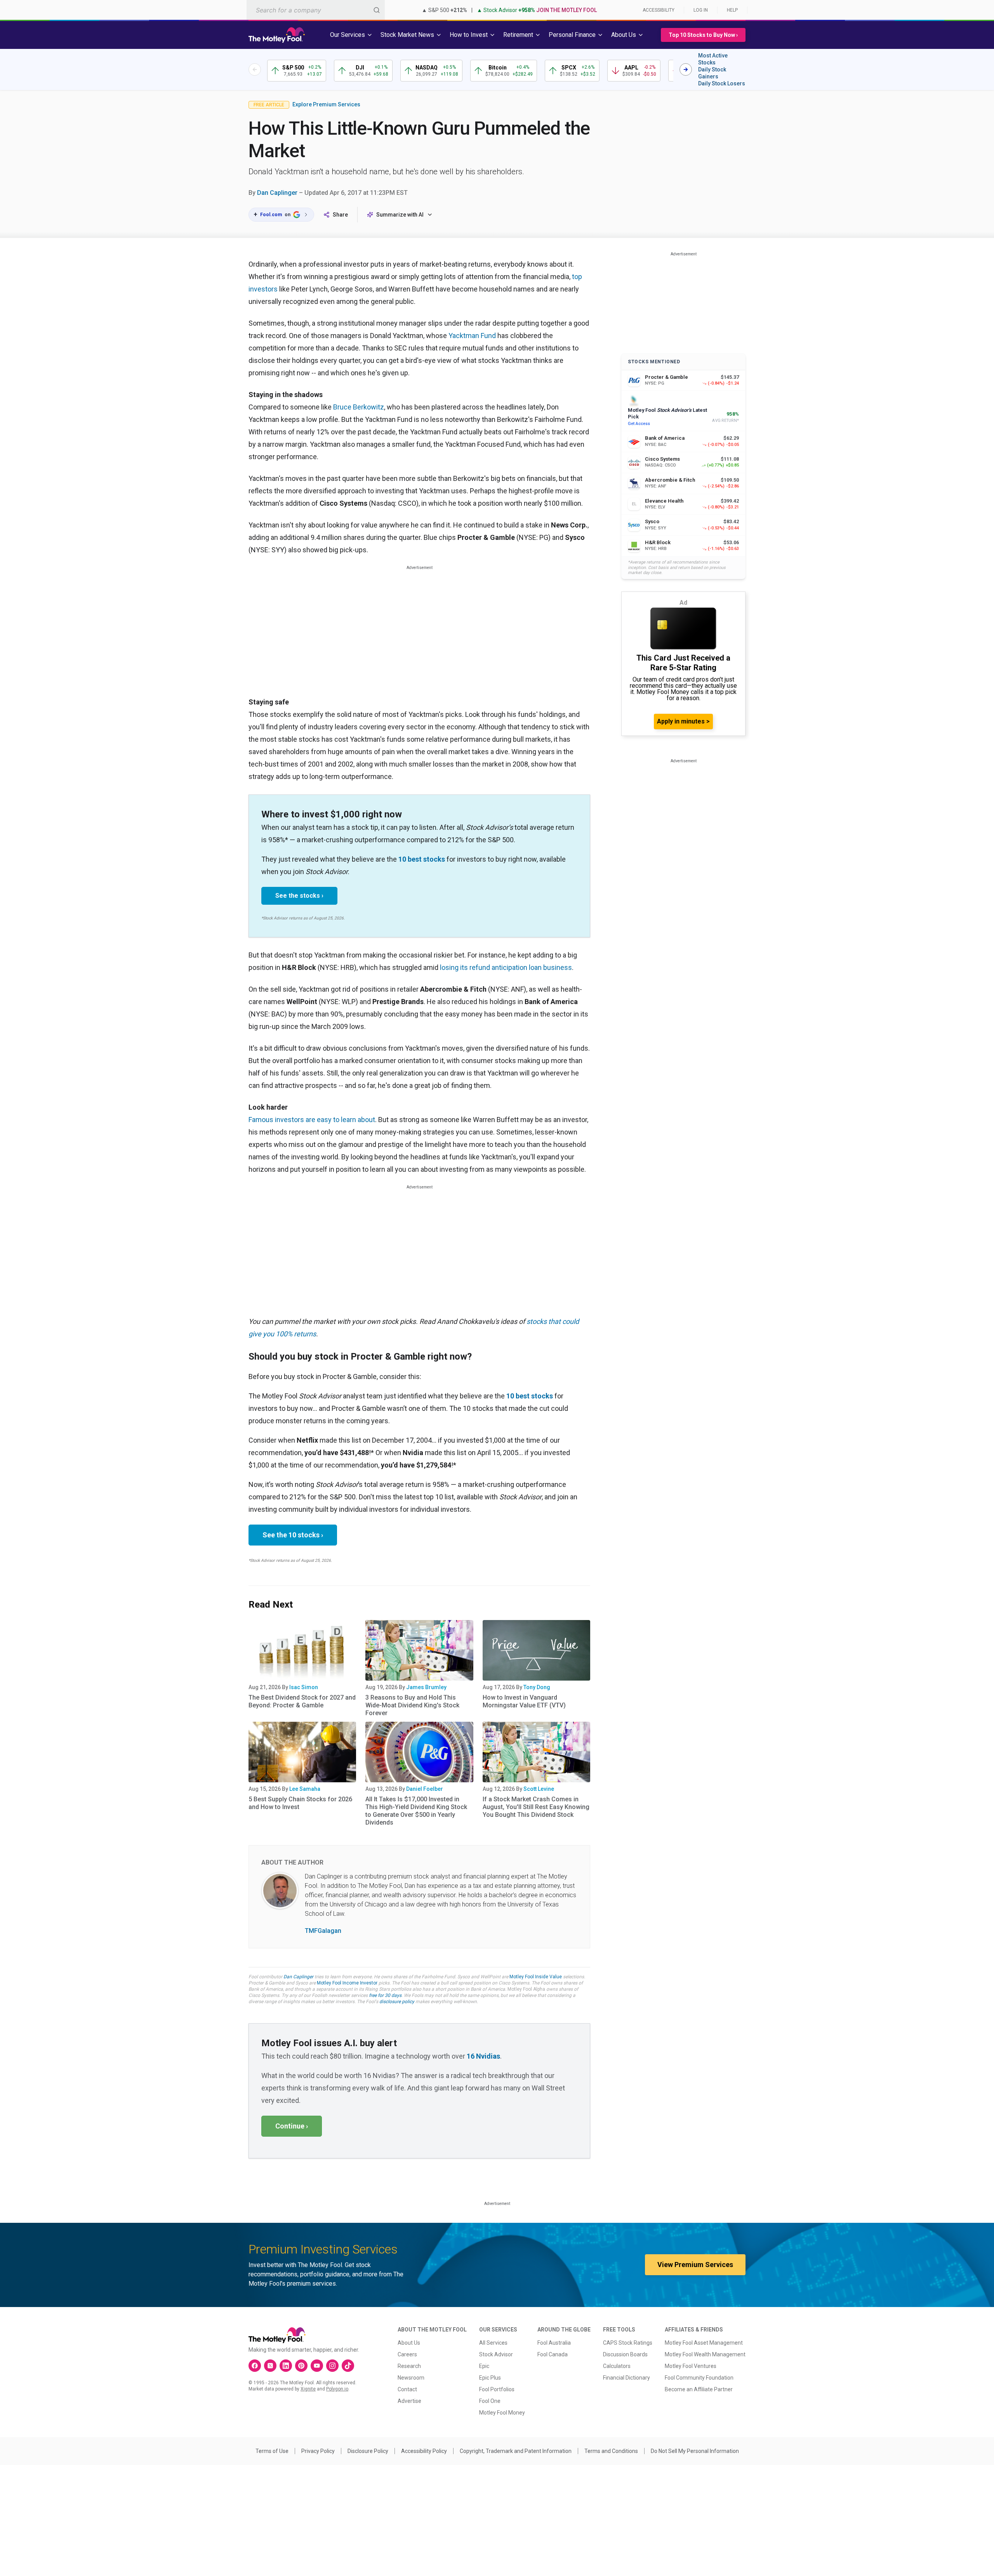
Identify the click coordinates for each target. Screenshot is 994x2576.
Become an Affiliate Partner (699, 2389)
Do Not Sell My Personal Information (695, 2451)
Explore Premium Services (326, 104)
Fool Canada (553, 2354)
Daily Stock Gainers (712, 73)
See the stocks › (299, 896)
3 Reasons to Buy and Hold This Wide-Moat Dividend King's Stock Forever (412, 1705)
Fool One (490, 2401)
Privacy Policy (318, 2451)
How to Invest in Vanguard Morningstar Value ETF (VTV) (524, 1701)
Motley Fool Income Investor (347, 1983)
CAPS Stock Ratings (628, 2343)
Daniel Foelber (425, 1789)
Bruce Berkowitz (359, 407)
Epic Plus (490, 2378)
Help (732, 10)
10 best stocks (422, 859)
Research (409, 2366)
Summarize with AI (400, 215)
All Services (493, 2343)
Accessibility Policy (424, 2451)
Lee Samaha (305, 1789)
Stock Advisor (496, 2354)
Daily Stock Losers (722, 83)
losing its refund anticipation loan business (506, 967)
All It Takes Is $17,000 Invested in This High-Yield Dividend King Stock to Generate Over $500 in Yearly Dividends (416, 1811)
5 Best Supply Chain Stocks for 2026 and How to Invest (300, 1803)
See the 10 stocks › (293, 1535)
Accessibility (659, 10)
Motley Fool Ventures (691, 2366)
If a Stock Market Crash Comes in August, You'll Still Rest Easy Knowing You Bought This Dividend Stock (536, 1807)
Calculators (617, 2366)
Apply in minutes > (683, 721)
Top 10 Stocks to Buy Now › (703, 35)
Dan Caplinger (277, 193)
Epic (484, 2366)
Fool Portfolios (497, 2389)
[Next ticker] (686, 69)
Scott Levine (539, 1789)
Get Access (639, 424)
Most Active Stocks (713, 59)
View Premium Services (695, 2265)
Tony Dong (537, 1687)
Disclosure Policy (368, 2451)
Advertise (409, 2401)
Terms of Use (272, 2451)
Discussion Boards (625, 2354)
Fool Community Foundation (699, 2378)
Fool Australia (554, 2343)
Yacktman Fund (472, 336)
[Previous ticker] (255, 69)
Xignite (308, 2389)
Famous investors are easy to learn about (312, 1120)
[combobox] (316, 10)
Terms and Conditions (611, 2451)
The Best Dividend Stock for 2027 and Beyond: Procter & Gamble (302, 1701)
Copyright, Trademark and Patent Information (516, 2451)
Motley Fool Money (502, 2413)
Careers (407, 2354)
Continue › (292, 2126)
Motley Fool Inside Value (536, 1977)
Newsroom (411, 2378)
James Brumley (426, 1687)
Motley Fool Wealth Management (705, 2354)
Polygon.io (337, 2389)
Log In (701, 10)
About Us (409, 2343)
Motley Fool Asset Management (704, 2343)
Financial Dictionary (626, 2378)
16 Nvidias (483, 2056)
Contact (407, 2389)
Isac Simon (304, 1687)
